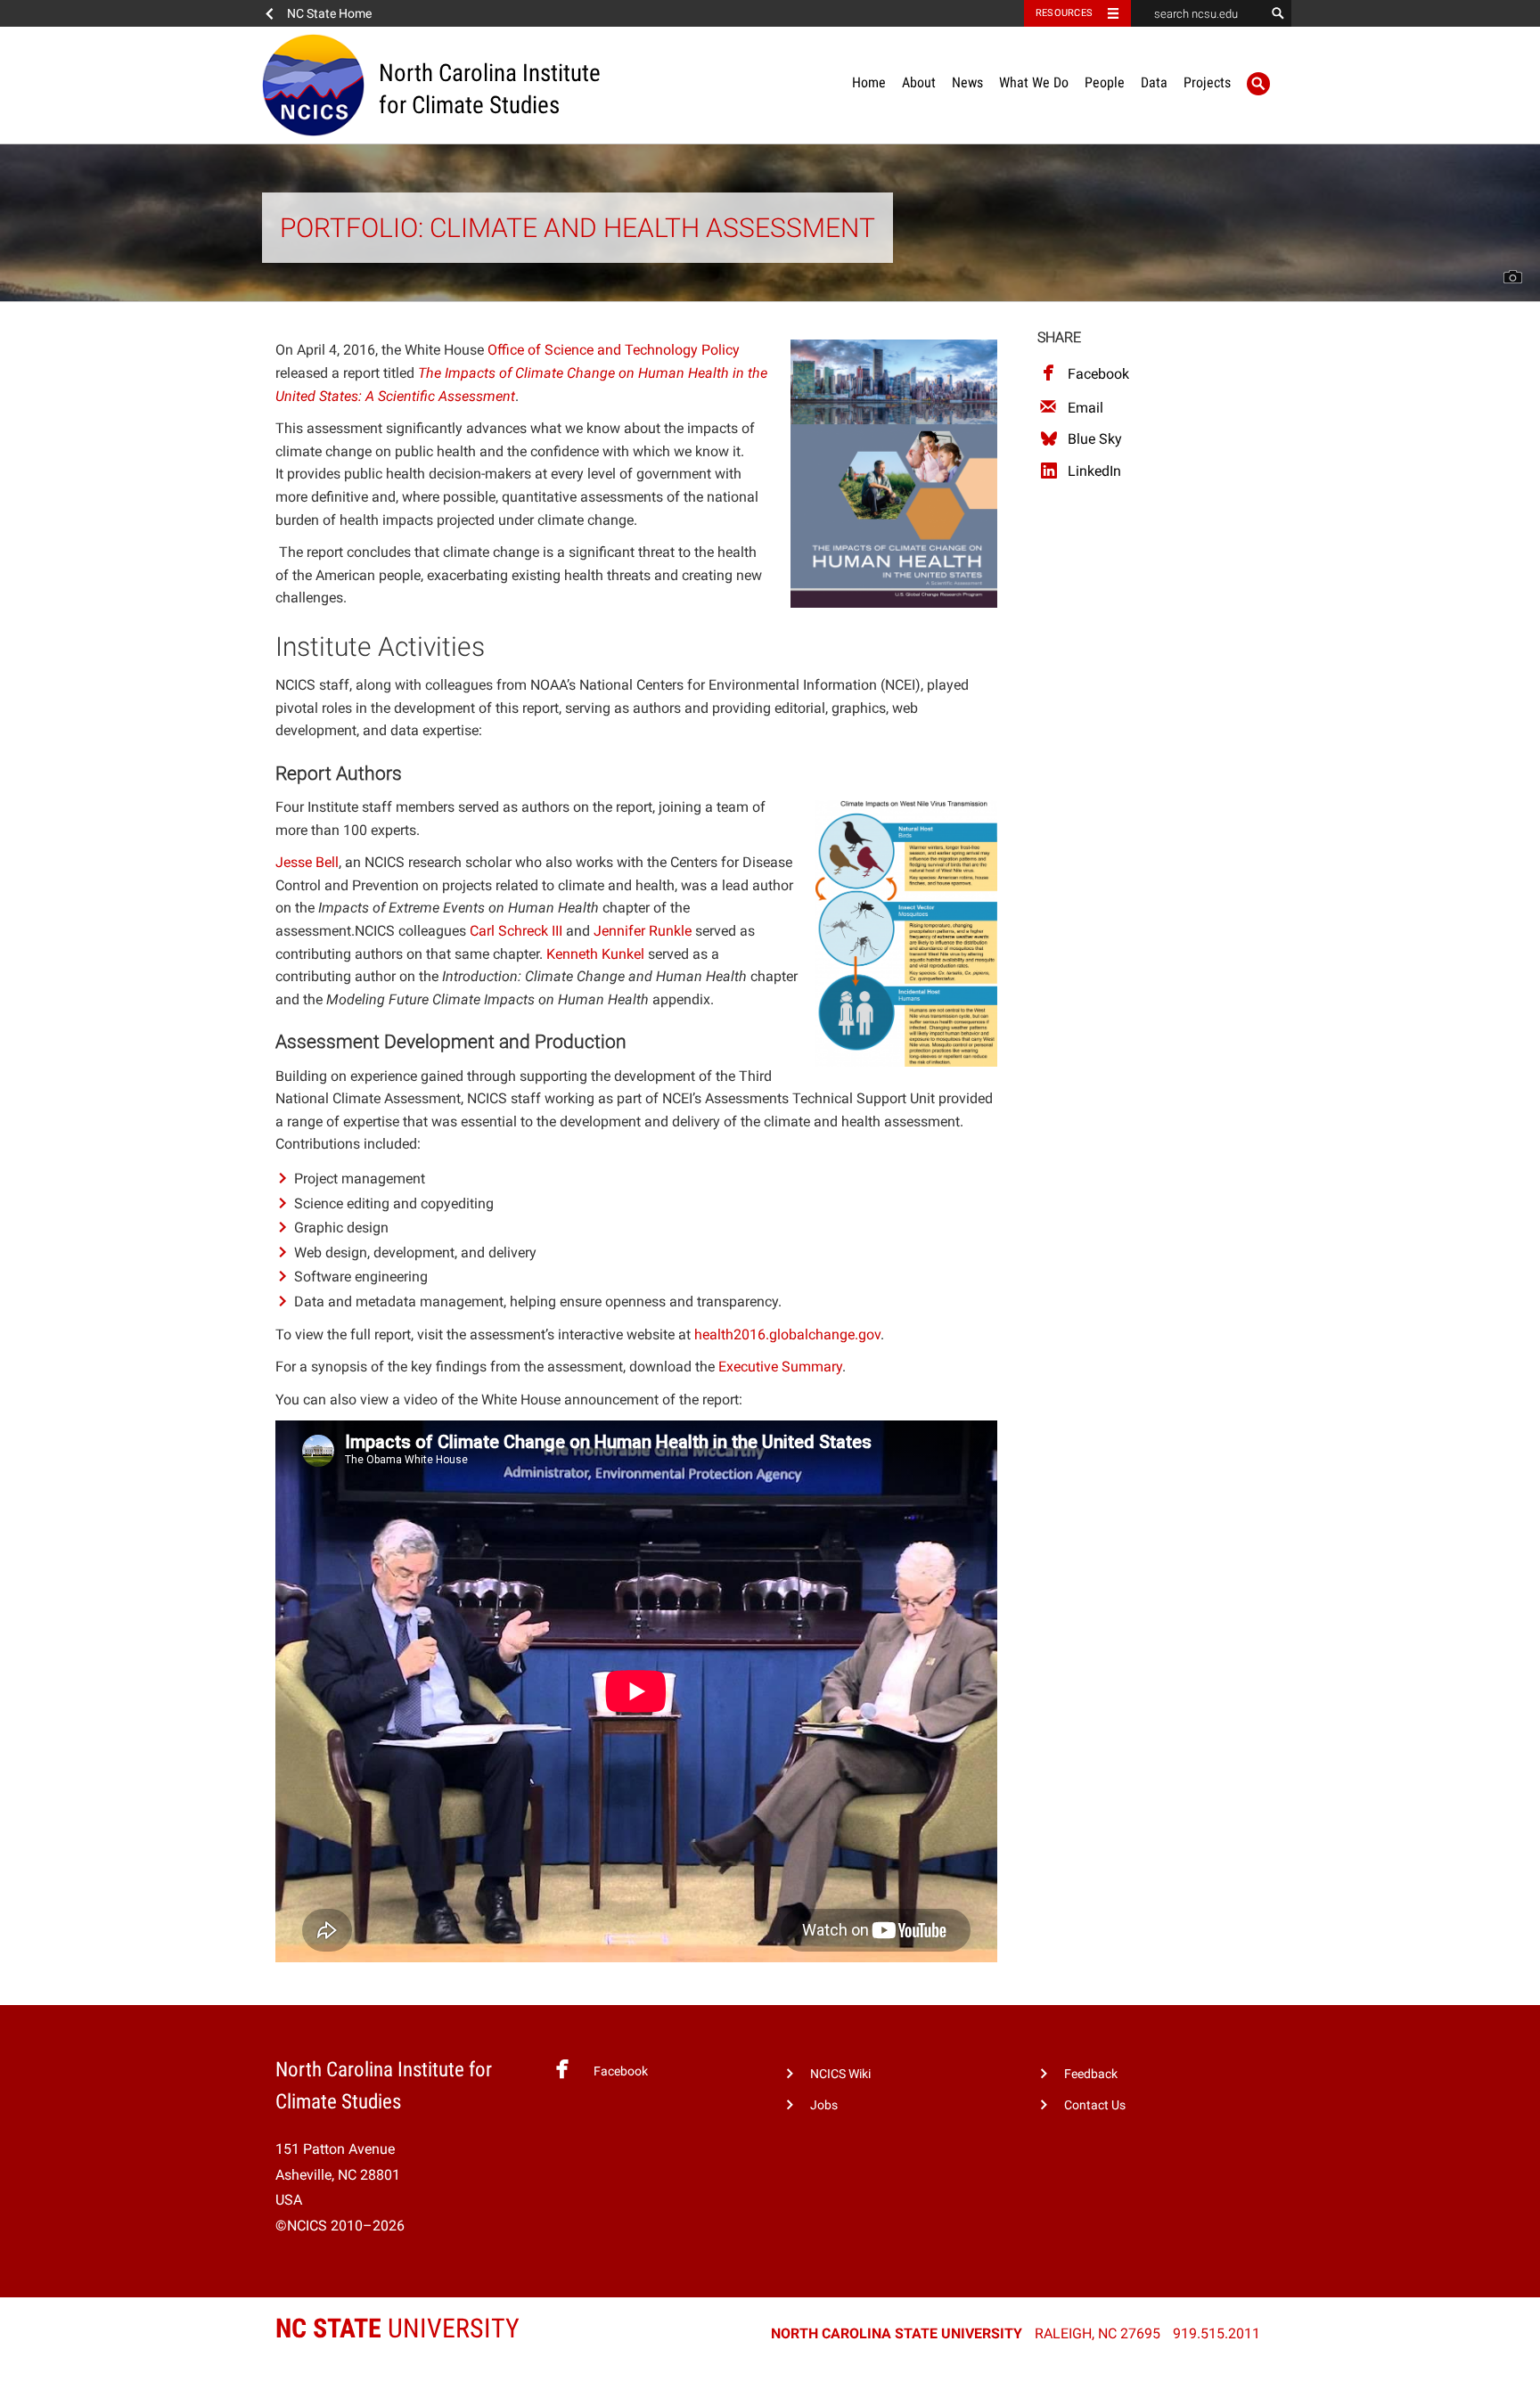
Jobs (824, 2105)
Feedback (1091, 2074)
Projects (1207, 82)
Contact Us (1095, 2105)
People (1105, 82)
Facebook (1098, 374)
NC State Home (329, 13)
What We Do (1034, 82)
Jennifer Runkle (643, 931)
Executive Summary (780, 1367)
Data (1154, 82)
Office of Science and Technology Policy (614, 350)
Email (1085, 408)
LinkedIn (1094, 471)
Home (869, 82)
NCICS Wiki (840, 2074)
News (967, 82)
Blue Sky (1095, 439)
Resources (1064, 13)
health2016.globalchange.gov (787, 1334)
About (919, 82)
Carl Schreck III (516, 931)
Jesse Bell (307, 862)
